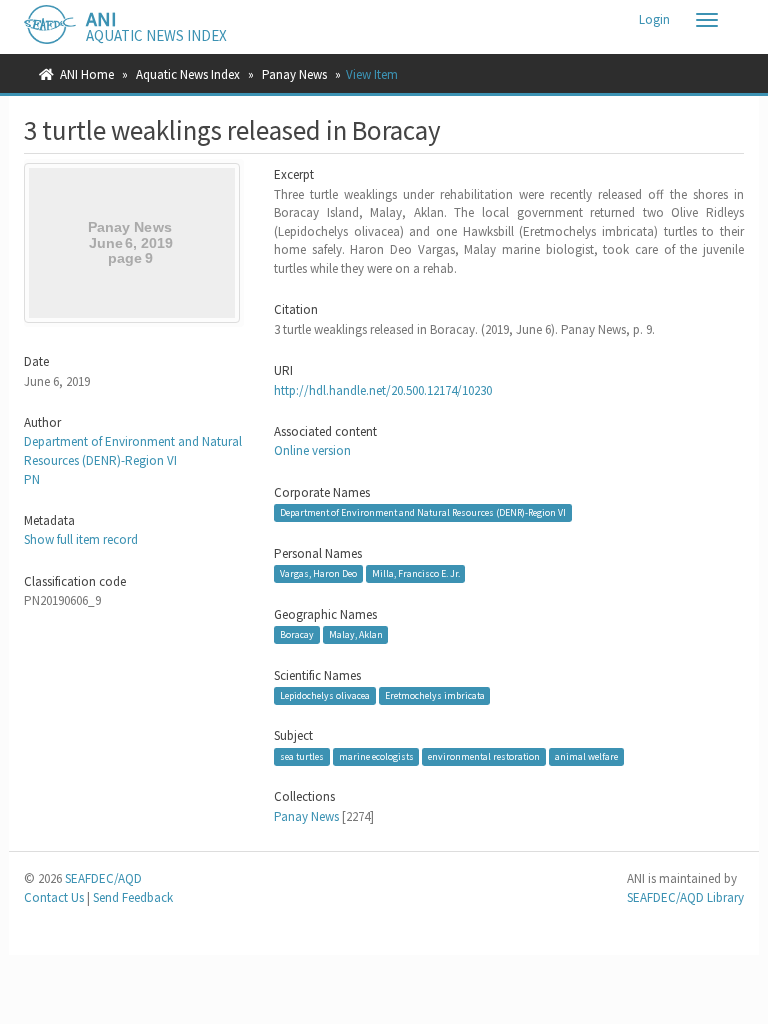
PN (32, 479)
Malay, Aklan (356, 634)
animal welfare (586, 756)
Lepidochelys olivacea (325, 695)
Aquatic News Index (188, 74)
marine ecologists (376, 756)
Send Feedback (133, 897)
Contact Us (54, 897)
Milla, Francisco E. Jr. (416, 573)
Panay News (294, 74)
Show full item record (81, 539)
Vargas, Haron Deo (318, 573)
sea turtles (302, 756)
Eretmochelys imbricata (435, 695)
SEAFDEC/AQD (103, 878)
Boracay (297, 634)
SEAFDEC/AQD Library (685, 897)
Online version (312, 450)
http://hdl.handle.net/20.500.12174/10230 (383, 390)
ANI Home (87, 74)
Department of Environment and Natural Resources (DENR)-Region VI (133, 451)
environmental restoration (484, 756)
